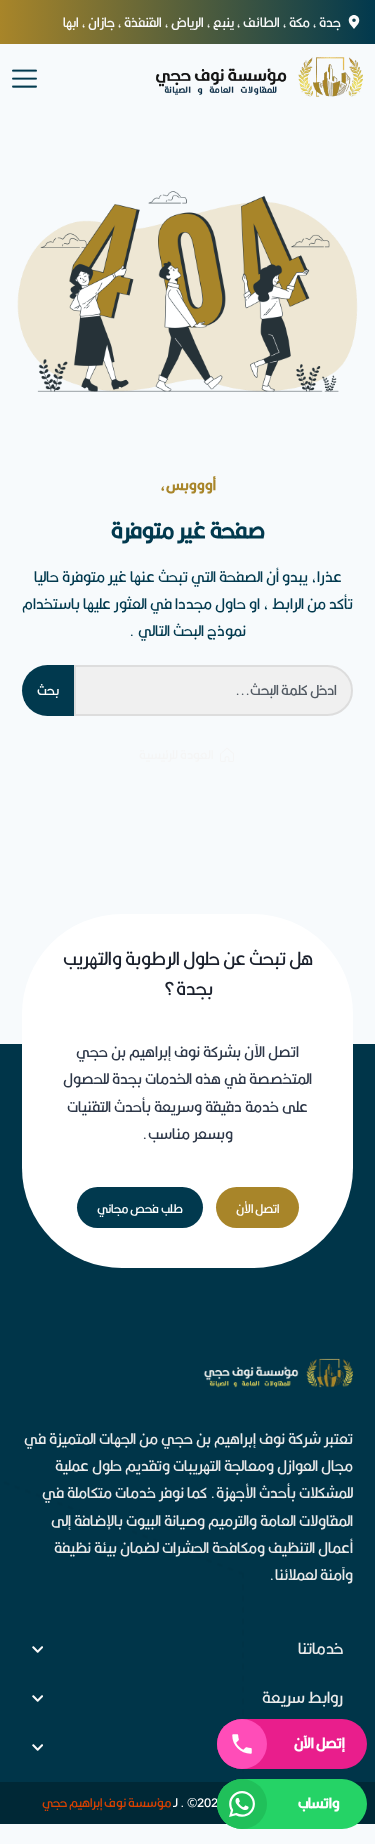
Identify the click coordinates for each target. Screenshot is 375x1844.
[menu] (24, 76)
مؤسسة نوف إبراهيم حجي (106, 1802)
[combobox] (213, 690)
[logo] (240, 77)
